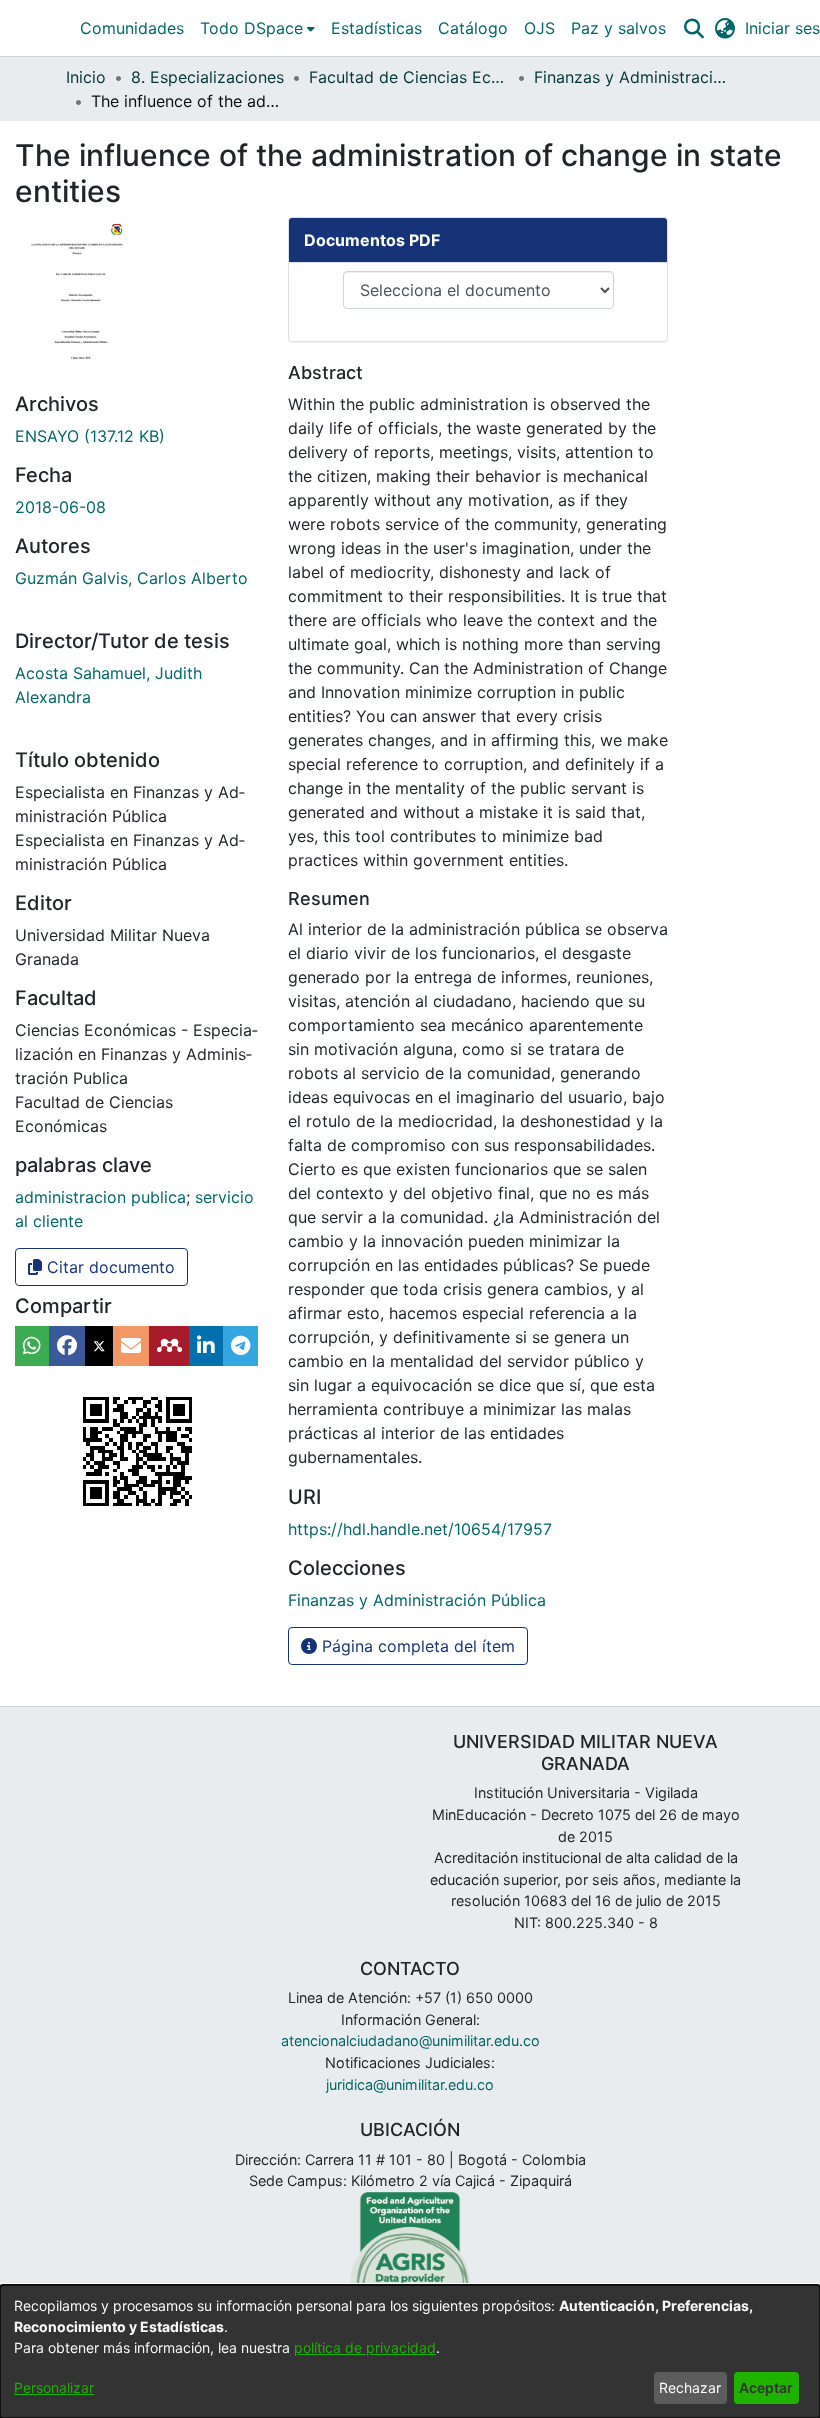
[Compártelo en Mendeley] (169, 1346)
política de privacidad (365, 2347)
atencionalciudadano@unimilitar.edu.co (410, 2040)
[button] (693, 28)
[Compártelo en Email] (131, 1346)
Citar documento (108, 1267)
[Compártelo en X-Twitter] (99, 1346)
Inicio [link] (86, 77)
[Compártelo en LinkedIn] (206, 1346)
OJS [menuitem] (539, 28)
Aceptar (766, 2387)
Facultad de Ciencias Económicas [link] (409, 77)
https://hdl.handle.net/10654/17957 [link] (420, 1529)
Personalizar (54, 2387)
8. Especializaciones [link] (207, 77)
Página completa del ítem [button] (416, 1646)
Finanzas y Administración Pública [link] (634, 77)
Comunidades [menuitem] (132, 28)
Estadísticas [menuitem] (376, 28)
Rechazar (690, 2387)
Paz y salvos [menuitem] (618, 28)
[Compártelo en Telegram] (240, 1346)
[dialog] (410, 2351)
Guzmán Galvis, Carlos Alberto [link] (131, 578)
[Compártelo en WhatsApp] (32, 1346)
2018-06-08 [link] (60, 507)
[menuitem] (257, 28)
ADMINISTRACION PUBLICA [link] (100, 1197)
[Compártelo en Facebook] (67, 1346)
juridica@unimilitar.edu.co (410, 2084)
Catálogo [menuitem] (473, 28)
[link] (90, 436)
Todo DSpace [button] (251, 28)
